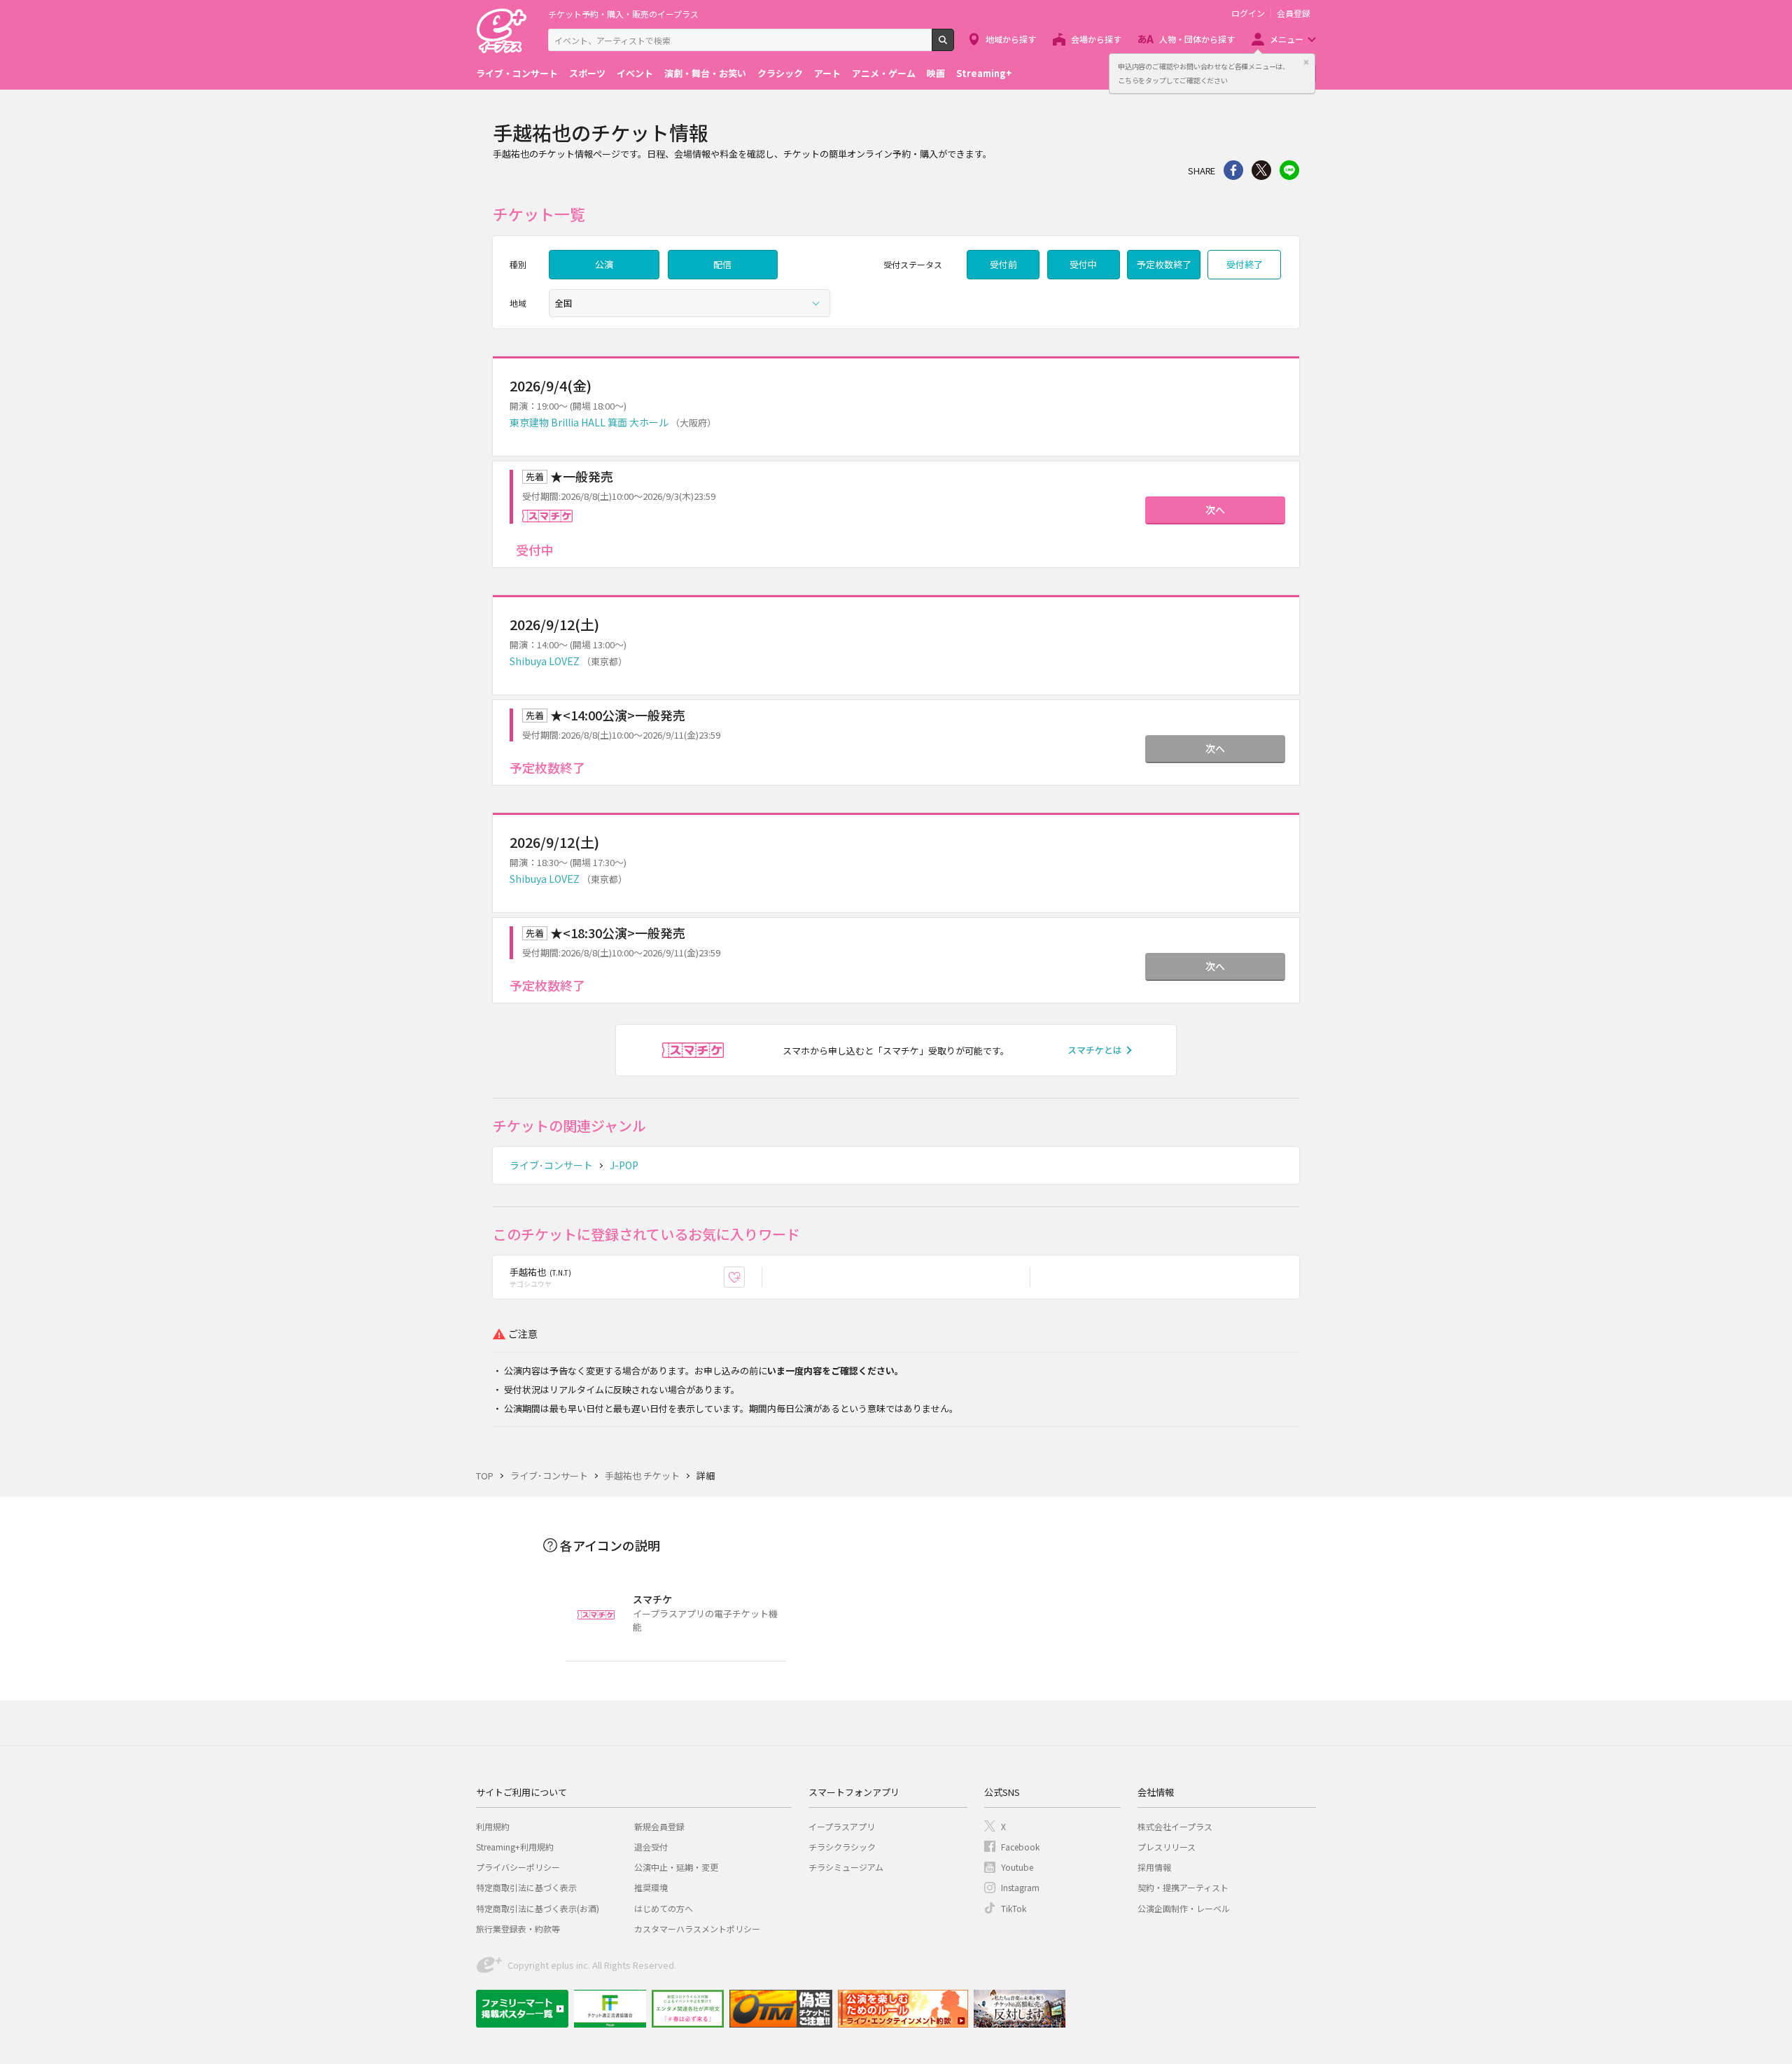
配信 (722, 264)
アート (827, 73)
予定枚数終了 (1164, 264)
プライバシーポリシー (518, 1867)
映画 (936, 73)
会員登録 (1294, 13)
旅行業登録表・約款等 (518, 1929)
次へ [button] (1215, 510)
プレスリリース (1167, 1847)
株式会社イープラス (1175, 1826)
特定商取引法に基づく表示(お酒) (538, 1908)
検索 (954, 46)
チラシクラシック (842, 1847)
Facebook (1020, 1847)
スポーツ (587, 73)
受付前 (1003, 264)
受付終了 (1245, 264)
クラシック (780, 73)
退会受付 (651, 1847)
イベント (635, 73)
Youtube (1017, 1867)
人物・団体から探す (1197, 39)
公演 (604, 264)
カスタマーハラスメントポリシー (697, 1929)
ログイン (1248, 13)
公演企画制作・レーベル (1184, 1908)
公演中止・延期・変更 (676, 1867)
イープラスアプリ (842, 1826)
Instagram (1020, 1887)
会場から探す (1096, 39)
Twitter (1261, 170)
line (1289, 170)
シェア (1233, 170)
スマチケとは (1095, 1050)
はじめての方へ (664, 1908)
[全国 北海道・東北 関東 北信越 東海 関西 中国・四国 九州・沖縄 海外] (689, 303)
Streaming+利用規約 (515, 1847)
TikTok (1014, 1908)
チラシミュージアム (846, 1867)
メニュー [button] (1287, 39)
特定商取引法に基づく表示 (526, 1887)
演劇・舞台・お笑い (705, 73)
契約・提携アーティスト (1183, 1887)
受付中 (1083, 264)
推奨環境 (651, 1887)
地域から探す (1011, 39)
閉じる (1306, 62)
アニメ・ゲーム (884, 73)
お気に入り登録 (744, 1277)
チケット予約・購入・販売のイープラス (623, 14)
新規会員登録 (659, 1826)
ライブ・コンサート (517, 73)
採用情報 (1154, 1867)
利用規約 (493, 1826)
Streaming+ (984, 73)
